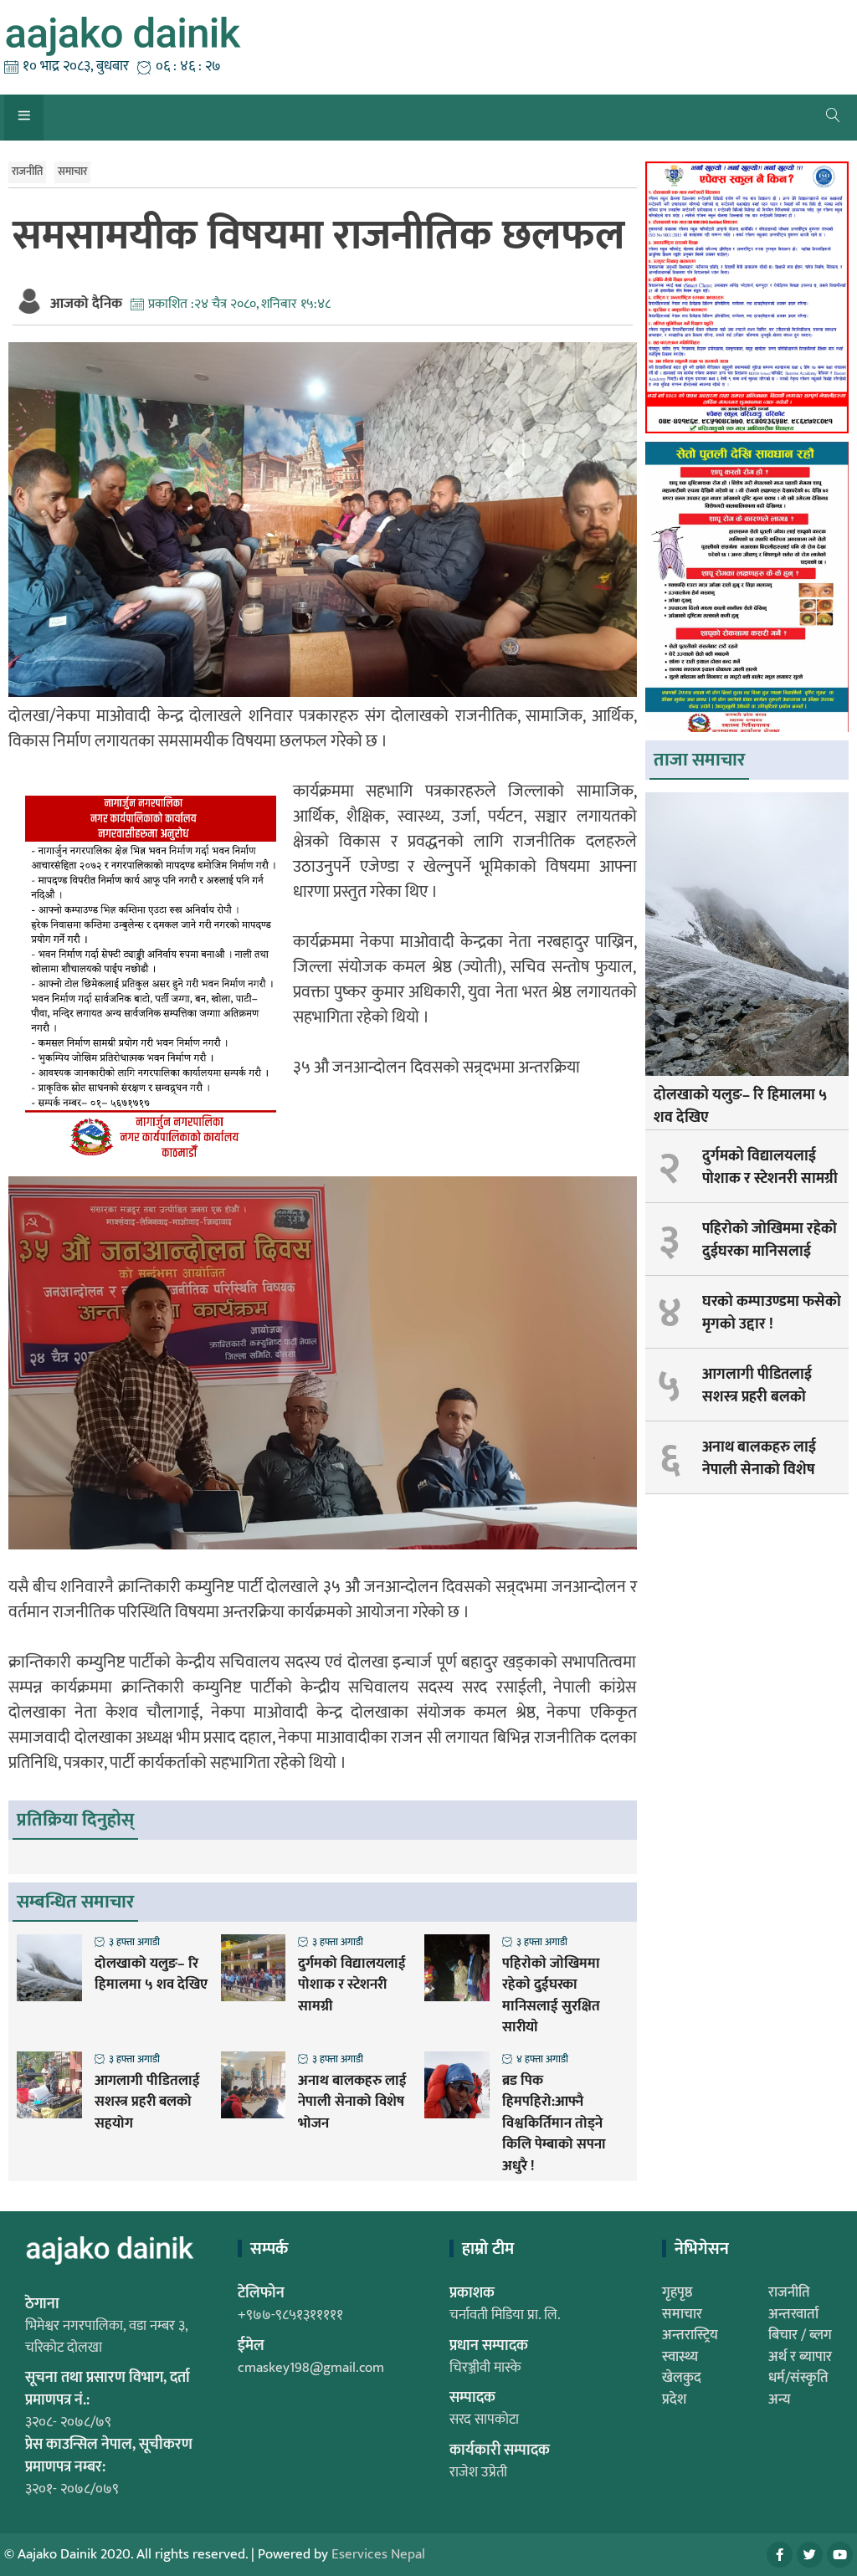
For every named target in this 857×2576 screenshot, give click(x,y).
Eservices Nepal (378, 2554)
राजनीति (27, 172)
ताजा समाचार (699, 760)
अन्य (780, 2399)
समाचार (72, 172)
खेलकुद (682, 2378)
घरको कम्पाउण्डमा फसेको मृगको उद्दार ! (772, 1313)
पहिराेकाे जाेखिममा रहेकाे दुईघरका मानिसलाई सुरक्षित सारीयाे (551, 1996)
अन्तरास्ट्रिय (690, 2335)
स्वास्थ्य (680, 2357)
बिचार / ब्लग (800, 2335)
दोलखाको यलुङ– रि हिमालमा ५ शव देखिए (151, 1975)
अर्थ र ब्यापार (800, 2357)
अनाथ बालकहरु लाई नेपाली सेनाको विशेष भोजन (352, 2103)
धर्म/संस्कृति (798, 2378)
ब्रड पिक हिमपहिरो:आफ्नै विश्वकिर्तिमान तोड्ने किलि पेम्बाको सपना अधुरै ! (554, 2124)
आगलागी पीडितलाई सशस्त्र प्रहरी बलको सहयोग (147, 2103)
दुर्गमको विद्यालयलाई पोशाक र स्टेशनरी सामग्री (352, 1986)
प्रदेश (674, 2399)
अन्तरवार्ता (793, 2314)
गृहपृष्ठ (677, 2292)
